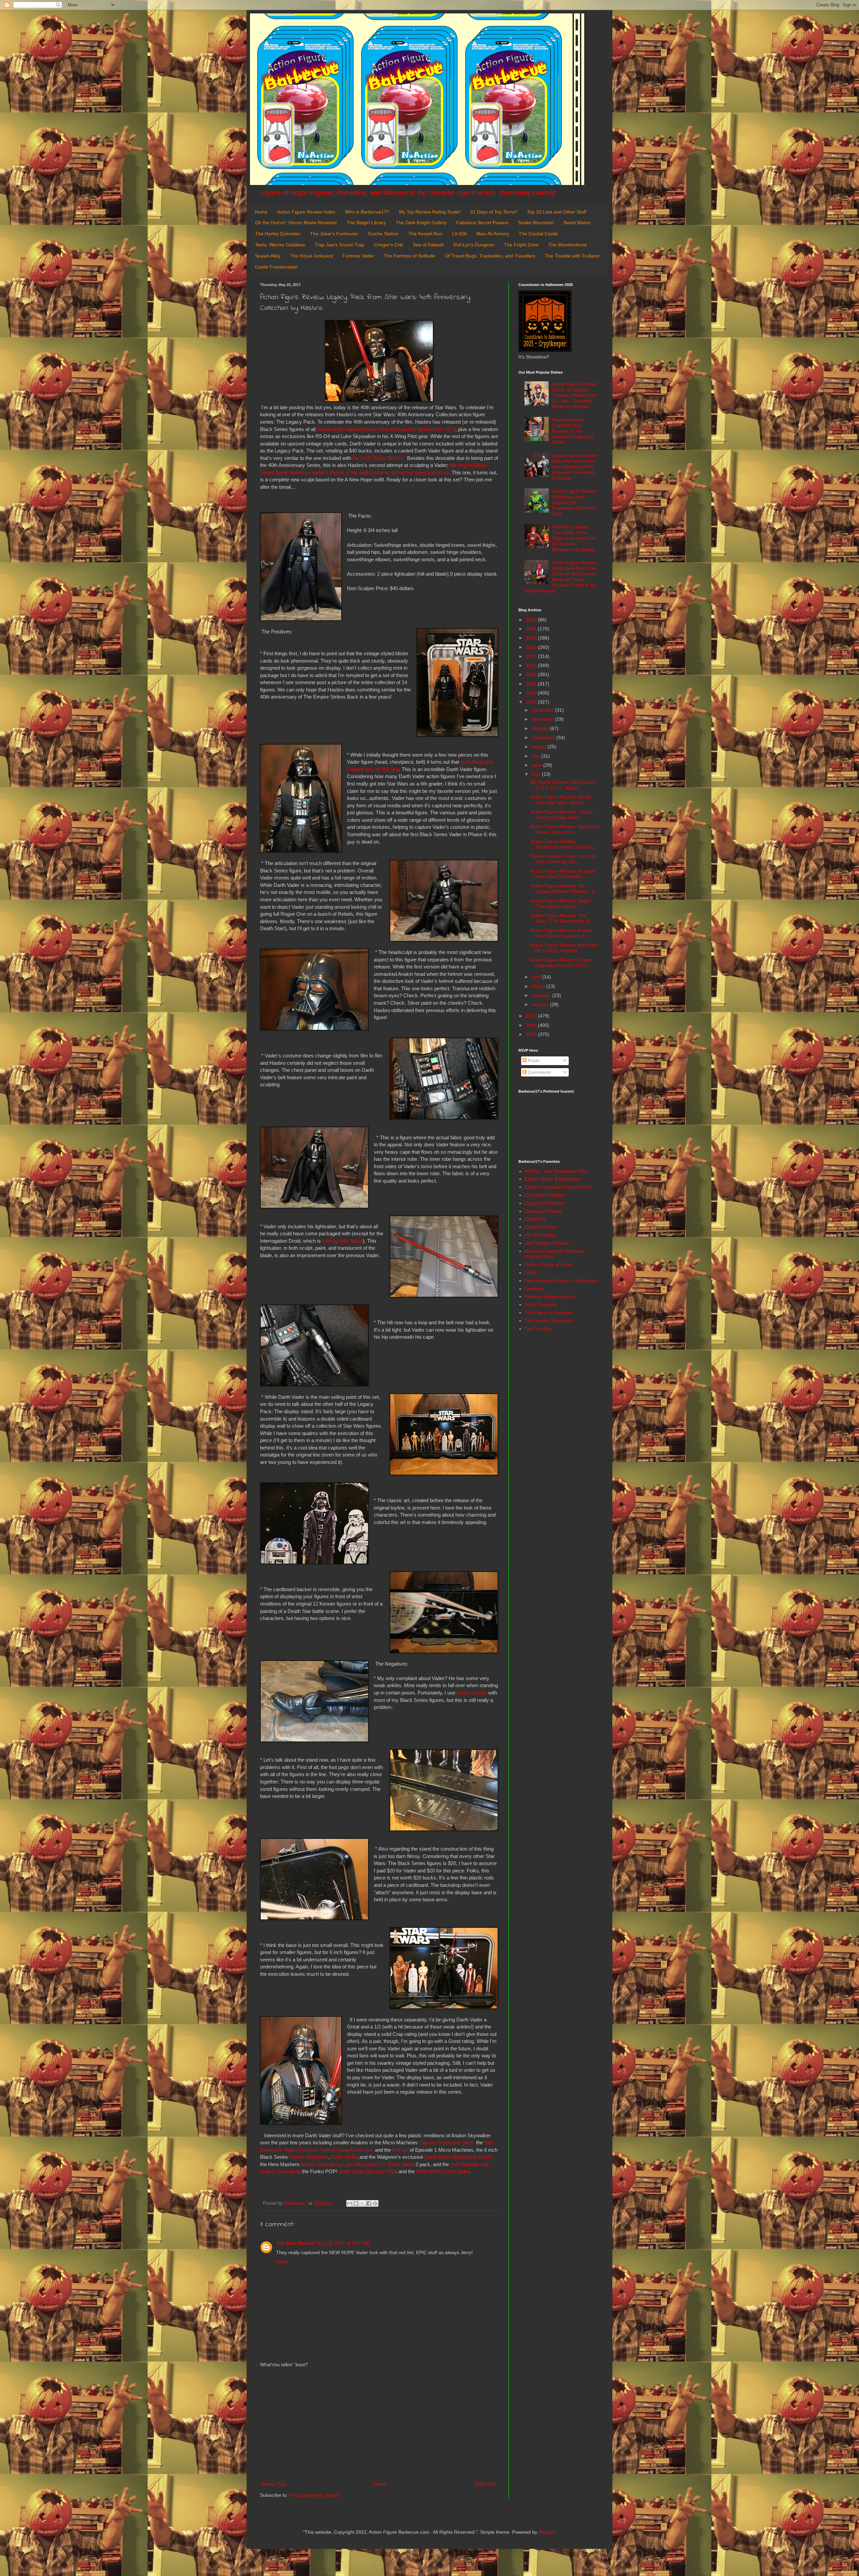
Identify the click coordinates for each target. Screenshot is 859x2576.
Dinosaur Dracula (543, 1211)
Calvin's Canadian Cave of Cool (558, 1187)
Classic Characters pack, (447, 2142)
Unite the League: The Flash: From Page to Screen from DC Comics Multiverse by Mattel (574, 538)
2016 (532, 1016)
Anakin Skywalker (309, 2157)
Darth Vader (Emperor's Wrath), (459, 2157)
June (537, 765)
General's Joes (540, 1227)
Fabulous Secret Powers (482, 223)
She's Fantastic (541, 1304)
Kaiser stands (472, 1693)
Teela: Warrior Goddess (280, 245)
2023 (532, 647)
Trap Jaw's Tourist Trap (339, 245)
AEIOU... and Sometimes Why (556, 1171)
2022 (532, 656)
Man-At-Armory (493, 234)
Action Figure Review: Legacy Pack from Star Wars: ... (562, 815)
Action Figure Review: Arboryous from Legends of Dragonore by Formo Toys (575, 502)
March (539, 986)
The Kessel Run (425, 234)
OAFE (531, 1273)
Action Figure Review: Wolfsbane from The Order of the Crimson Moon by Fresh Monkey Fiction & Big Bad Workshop (562, 577)
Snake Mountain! (536, 223)
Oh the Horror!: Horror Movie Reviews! (296, 223)
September (544, 737)
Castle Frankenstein (276, 267)
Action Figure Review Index (306, 212)
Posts (533, 1060)
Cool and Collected (545, 1195)
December (543, 710)
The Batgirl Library (366, 223)
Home (261, 212)
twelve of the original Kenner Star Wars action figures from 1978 (386, 429)
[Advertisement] (379, 2425)
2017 (532, 702)
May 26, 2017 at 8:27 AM (343, 2243)
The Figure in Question (549, 1313)
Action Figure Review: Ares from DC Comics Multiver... (564, 948)
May (537, 774)
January (541, 1004)
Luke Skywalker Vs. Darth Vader (378, 2164)
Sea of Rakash (428, 245)
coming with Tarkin (342, 1241)
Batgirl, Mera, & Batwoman (553, 1179)
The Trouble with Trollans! (572, 256)
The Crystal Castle (538, 234)
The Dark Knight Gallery (421, 223)
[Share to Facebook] (369, 2203)
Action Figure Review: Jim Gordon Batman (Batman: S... (564, 889)
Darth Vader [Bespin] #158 (367, 2171)
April (537, 977)
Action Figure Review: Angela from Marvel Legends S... (561, 933)
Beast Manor (577, 223)
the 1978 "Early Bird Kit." (379, 458)
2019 (532, 684)
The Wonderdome (568, 245)
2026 (532, 620)
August (540, 747)
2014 (532, 1034)
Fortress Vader (358, 256)
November (543, 719)
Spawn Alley (268, 256)
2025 (532, 629)
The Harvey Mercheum (549, 1321)
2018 (532, 693)
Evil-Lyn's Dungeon (474, 245)
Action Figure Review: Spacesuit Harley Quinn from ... (564, 829)
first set (400, 2150)
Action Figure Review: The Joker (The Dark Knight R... (562, 918)
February (542, 995)
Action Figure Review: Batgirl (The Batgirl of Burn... (561, 903)
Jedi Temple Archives (547, 1243)
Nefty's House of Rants (549, 1265)
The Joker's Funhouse (334, 234)
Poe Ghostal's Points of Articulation (561, 1281)
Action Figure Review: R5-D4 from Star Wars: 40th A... (561, 800)
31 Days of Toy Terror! (494, 212)
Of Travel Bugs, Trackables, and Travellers (490, 256)
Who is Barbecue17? (367, 212)
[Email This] (350, 2203)
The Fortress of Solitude (410, 256)
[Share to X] (362, 2203)
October (541, 728)
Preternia (534, 1289)
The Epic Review (295, 2243)
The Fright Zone (521, 245)
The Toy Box (538, 1329)
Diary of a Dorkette (544, 1203)
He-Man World (540, 1235)
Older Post (485, 2484)
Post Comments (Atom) (314, 2495)
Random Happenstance (550, 1296)
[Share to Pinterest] (375, 2203)
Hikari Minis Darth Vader (443, 2171)
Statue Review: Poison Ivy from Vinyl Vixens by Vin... (563, 859)
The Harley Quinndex (278, 234)
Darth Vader (344, 2157)
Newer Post (274, 2484)
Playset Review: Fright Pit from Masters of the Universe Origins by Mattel (573, 431)
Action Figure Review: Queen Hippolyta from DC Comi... (561, 963)
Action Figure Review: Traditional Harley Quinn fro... (564, 844)
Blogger (547, 2532)
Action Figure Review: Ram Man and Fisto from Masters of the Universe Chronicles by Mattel (575, 467)
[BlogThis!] (356, 2203)
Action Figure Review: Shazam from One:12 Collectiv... (563, 874)
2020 (532, 674)
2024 (532, 638)
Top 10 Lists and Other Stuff (557, 212)
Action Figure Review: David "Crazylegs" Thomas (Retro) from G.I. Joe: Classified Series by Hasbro (575, 395)
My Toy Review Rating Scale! (430, 212)
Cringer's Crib (388, 245)
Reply (282, 2262)
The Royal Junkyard (312, 256)
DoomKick (535, 1219)
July (536, 756)
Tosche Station (383, 234)
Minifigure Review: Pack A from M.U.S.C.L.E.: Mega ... (563, 785)
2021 (532, 665)
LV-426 (459, 234)
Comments (539, 1072)
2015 (532, 1025)
